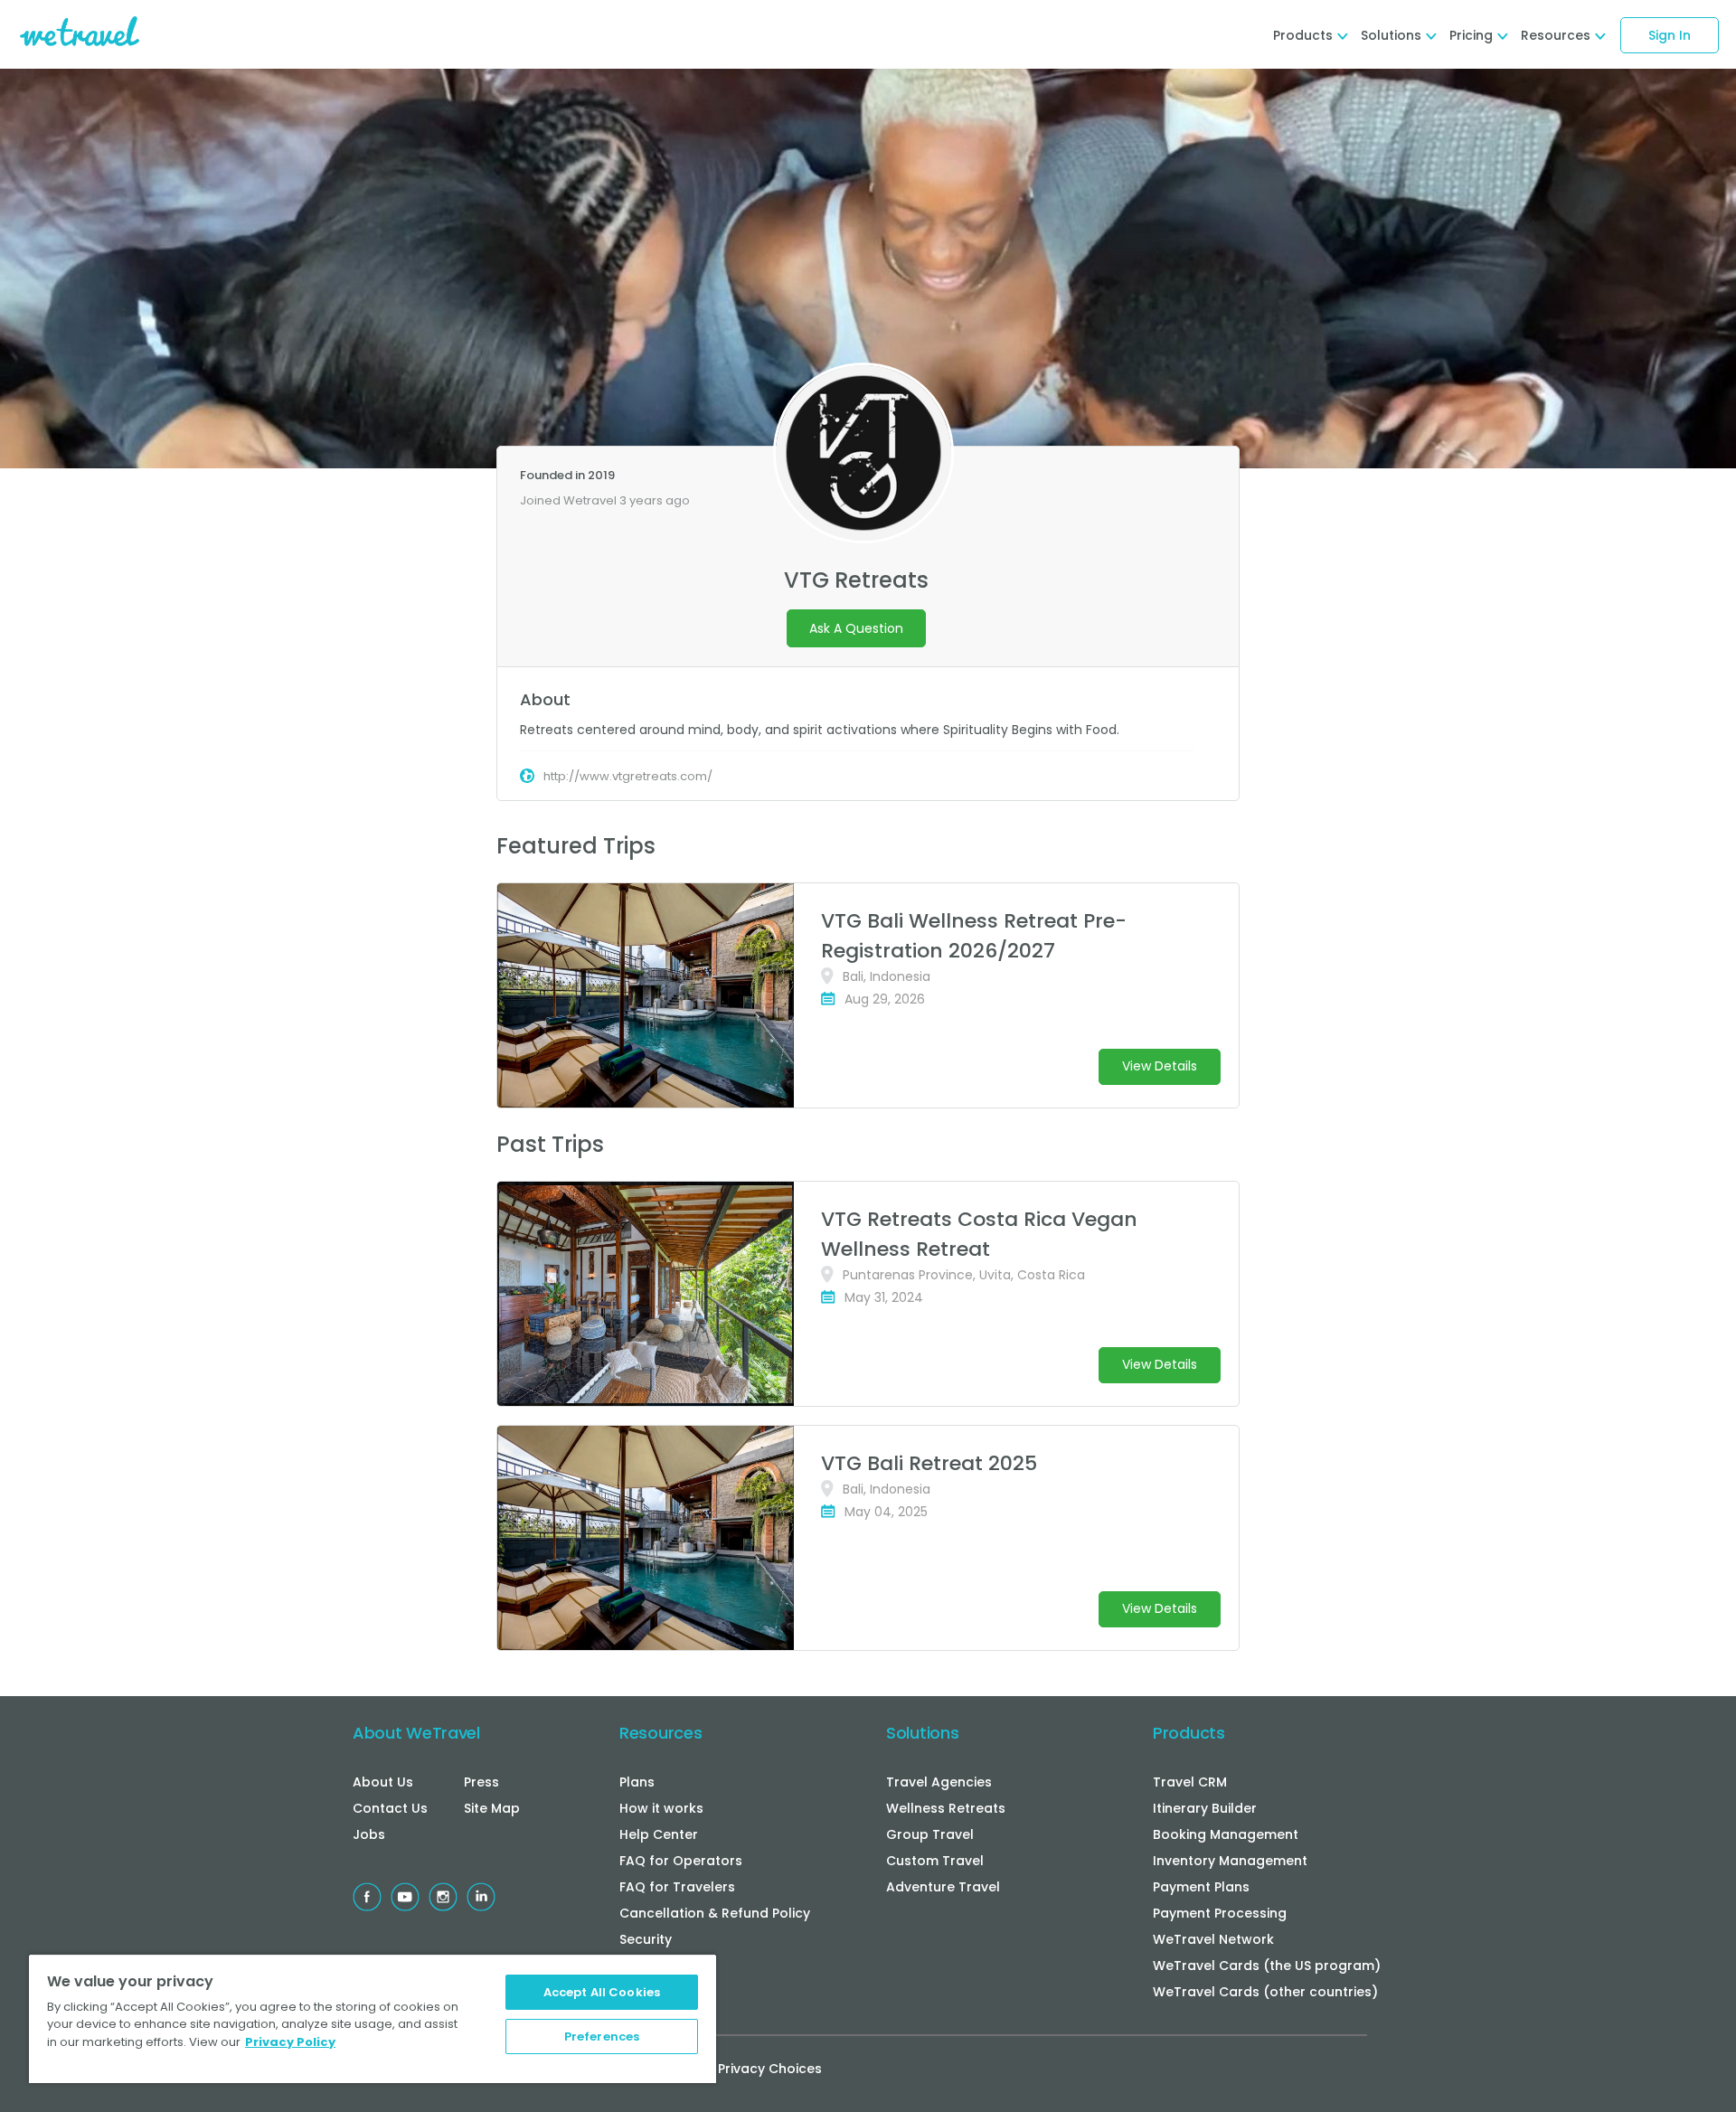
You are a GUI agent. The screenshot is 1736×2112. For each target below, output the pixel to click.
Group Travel (930, 1834)
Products (1189, 1733)
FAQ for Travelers (677, 1887)
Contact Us (390, 1808)
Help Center (659, 1834)
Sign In (1670, 35)
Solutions (922, 1733)
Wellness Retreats (946, 1808)
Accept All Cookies (602, 1992)
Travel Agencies (939, 1782)
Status (641, 1966)
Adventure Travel (943, 1887)
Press (481, 1782)
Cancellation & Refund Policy (715, 1913)
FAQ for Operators (681, 1861)
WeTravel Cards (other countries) (1265, 1992)
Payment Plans (1201, 1887)
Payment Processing (1220, 1913)
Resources (660, 1733)
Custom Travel (935, 1861)
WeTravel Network (1213, 1939)
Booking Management (1226, 1834)
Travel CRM (1190, 1782)
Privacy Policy (290, 2042)
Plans (637, 1782)
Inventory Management (1230, 1861)
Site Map (492, 1808)
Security (646, 1939)
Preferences (602, 2037)
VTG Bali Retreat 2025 (929, 1463)
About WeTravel (416, 1733)
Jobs (369, 1834)
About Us (383, 1782)
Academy (651, 1992)
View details (1160, 1066)
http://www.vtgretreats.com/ (628, 776)
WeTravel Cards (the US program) (1267, 1966)
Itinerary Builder (1205, 1808)
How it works (661, 1808)
